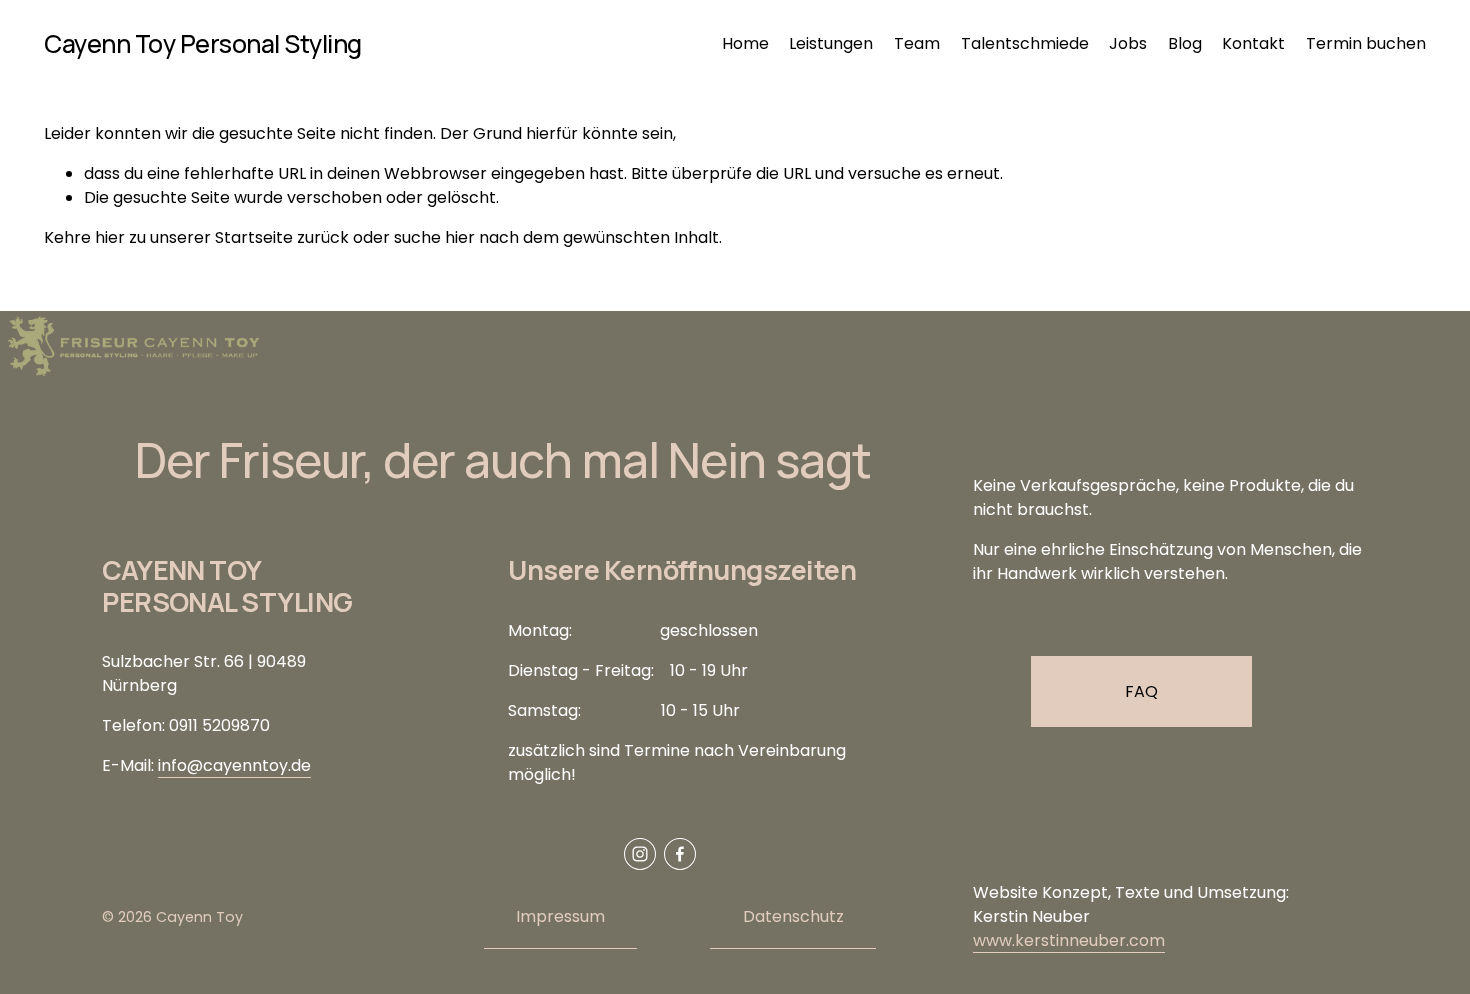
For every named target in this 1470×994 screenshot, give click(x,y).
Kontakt (1253, 43)
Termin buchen (1366, 43)
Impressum (560, 916)
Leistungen (831, 43)
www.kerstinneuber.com (1069, 940)
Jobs (1128, 43)
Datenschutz (793, 916)
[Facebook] (680, 854)
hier (110, 237)
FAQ (1141, 691)
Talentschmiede (1025, 43)
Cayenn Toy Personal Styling (203, 43)
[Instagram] (640, 854)
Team (917, 43)
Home (745, 43)
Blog (1185, 43)
